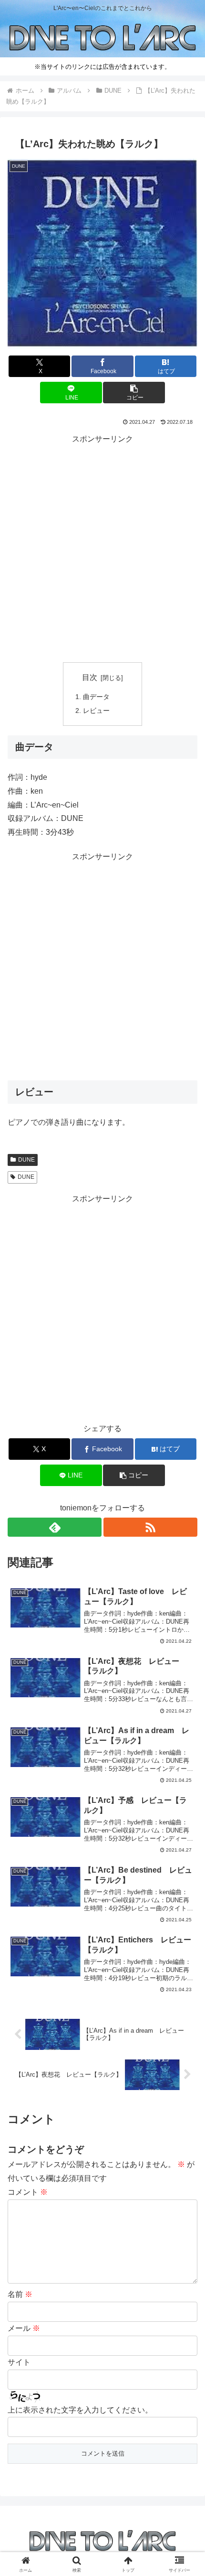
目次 (90, 677)
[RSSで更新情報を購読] (150, 1527)
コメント (28, 2192)
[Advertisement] (102, 549)
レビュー (96, 711)
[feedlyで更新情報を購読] (55, 1527)
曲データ (96, 697)
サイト (19, 2362)
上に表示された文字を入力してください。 (80, 2410)
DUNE (26, 1160)
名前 (20, 2294)
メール (24, 2328)
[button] (134, 393)
